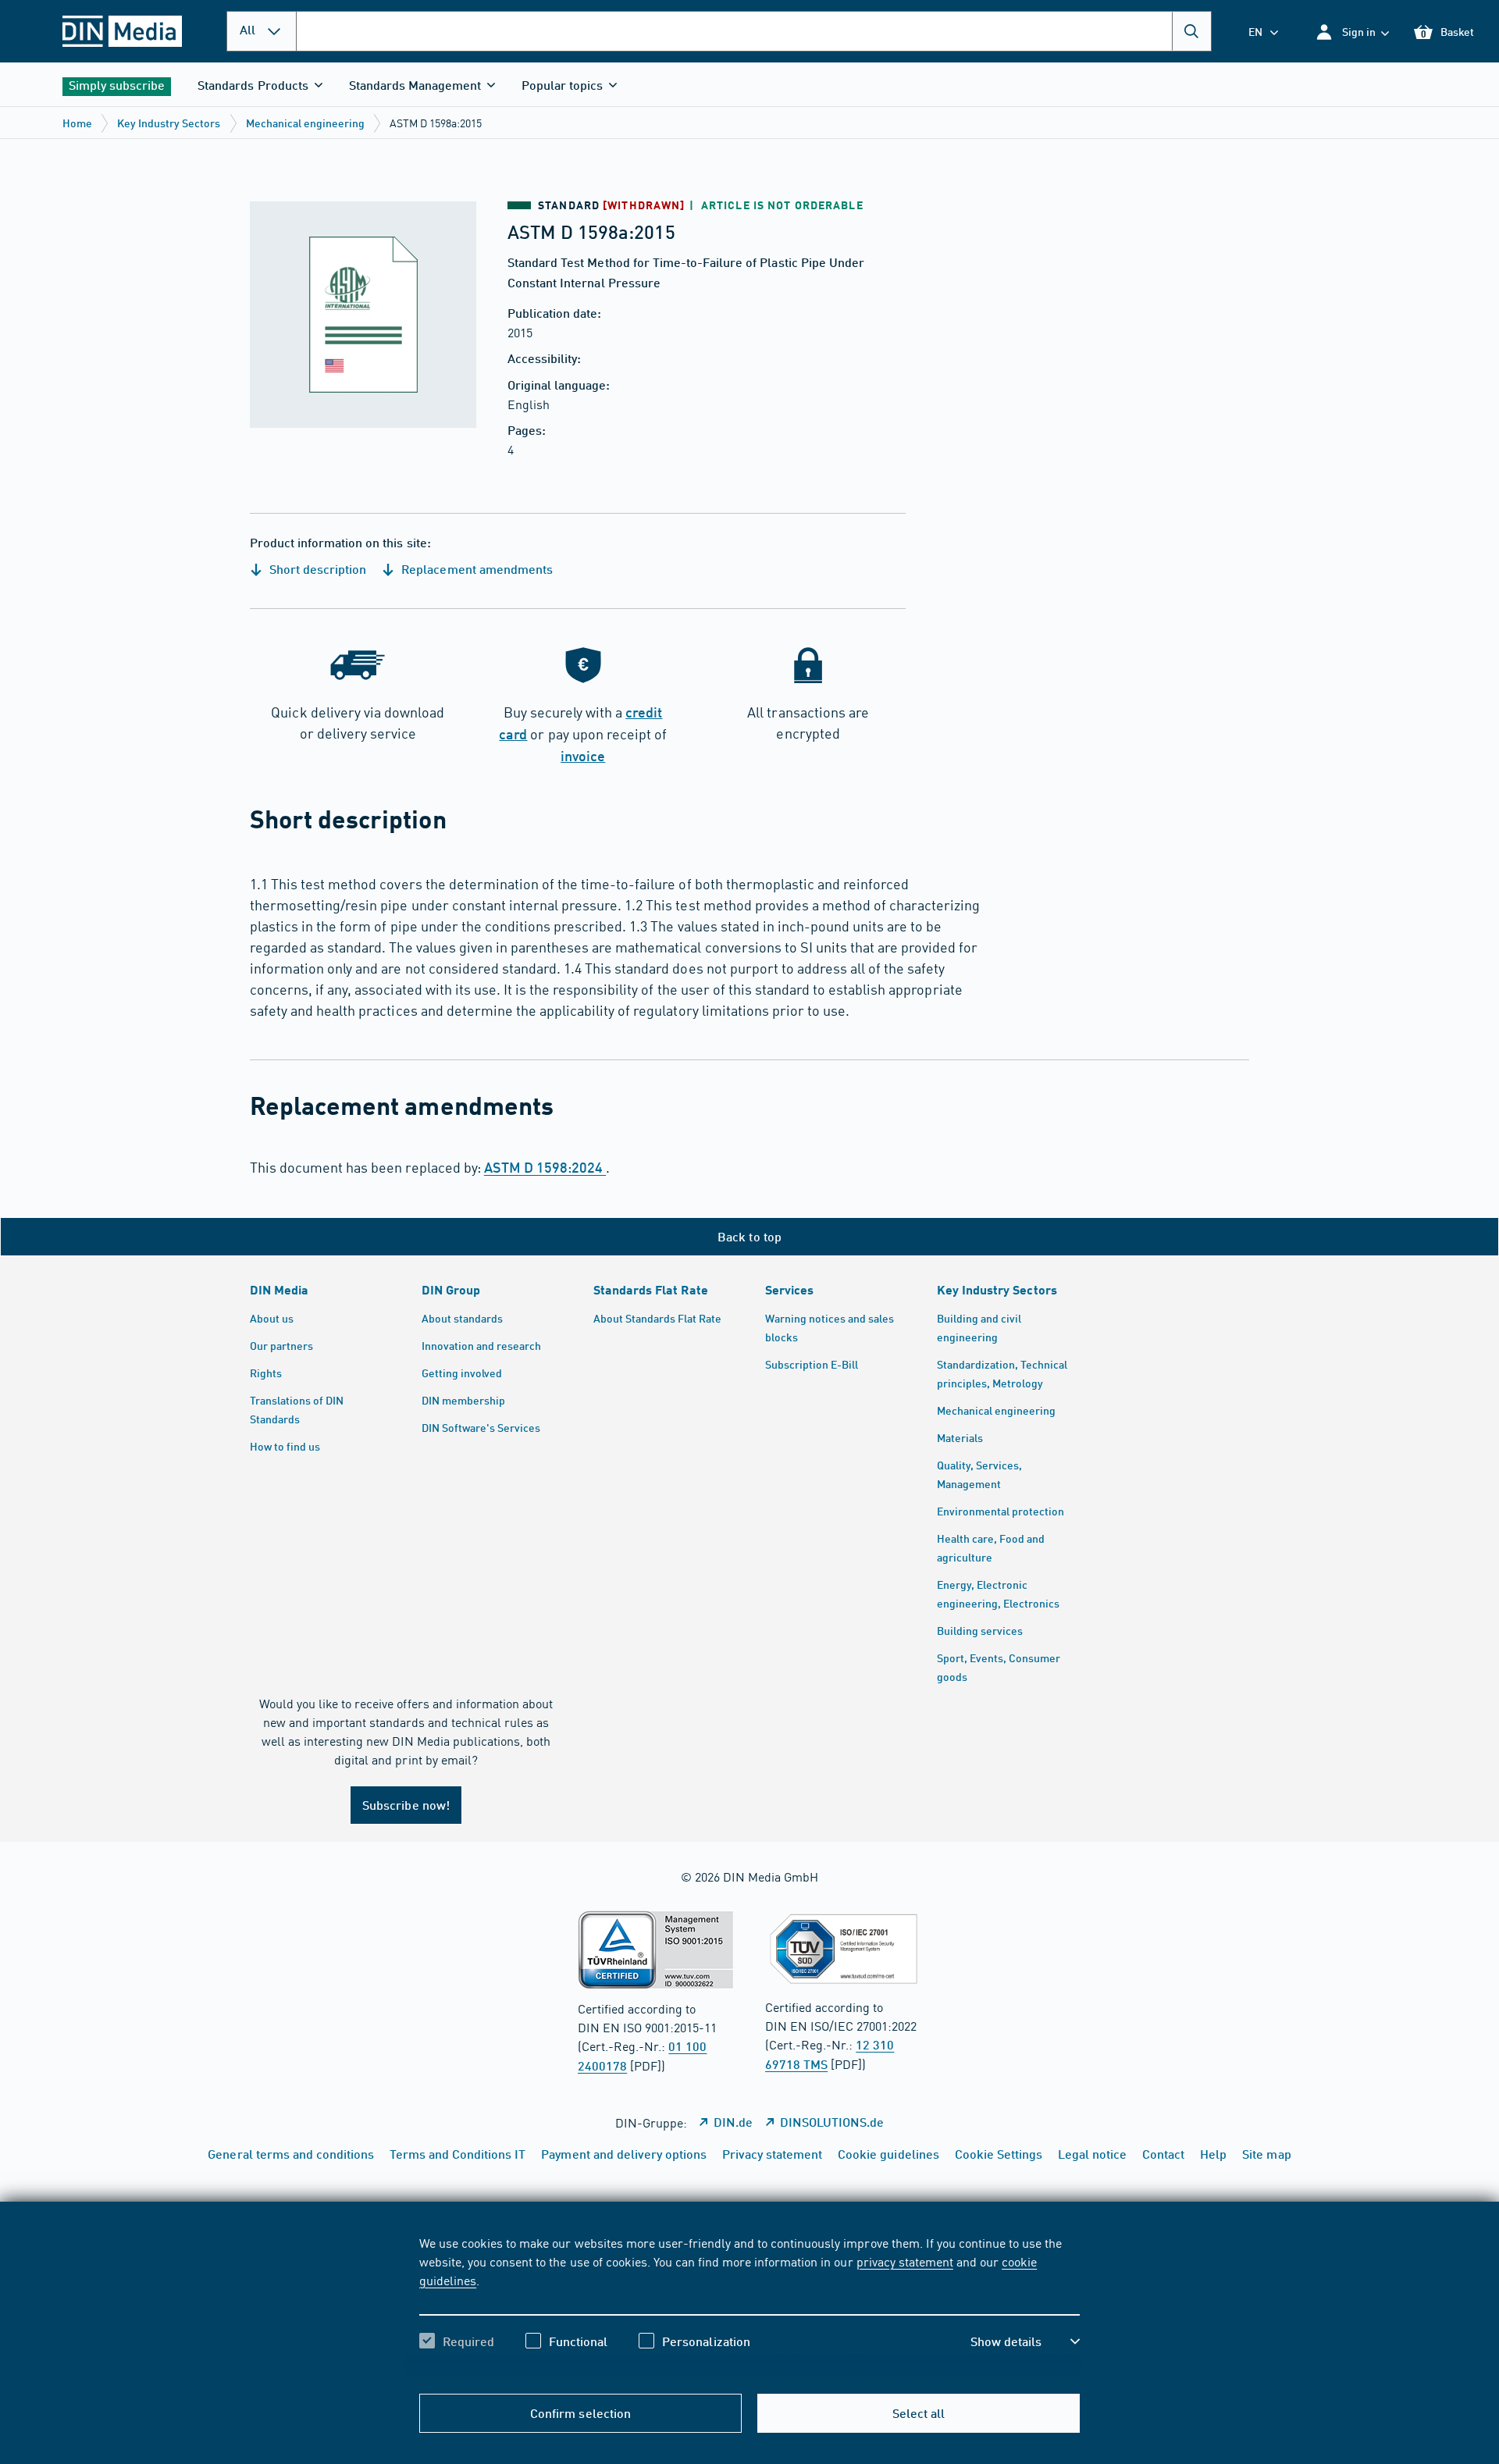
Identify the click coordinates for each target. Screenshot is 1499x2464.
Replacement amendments (475, 569)
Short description (316, 569)
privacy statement (905, 2261)
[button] (1352, 32)
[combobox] (754, 31)
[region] (749, 2306)
